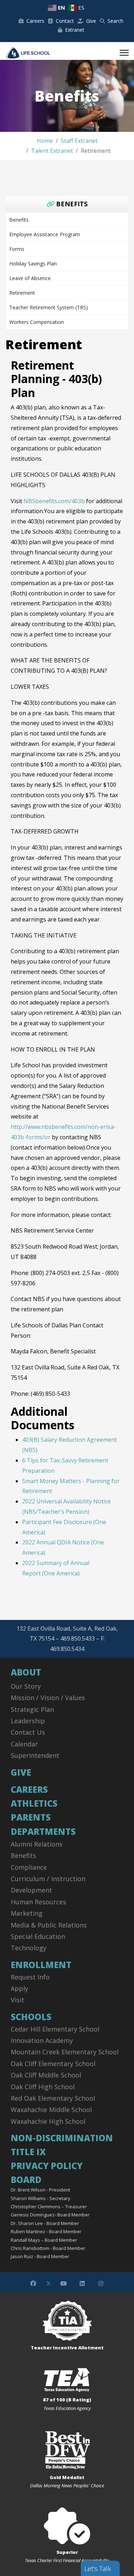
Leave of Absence (30, 278)
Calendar (24, 1744)
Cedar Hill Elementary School (55, 2029)
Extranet (75, 30)
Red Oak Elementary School (53, 2098)
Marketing (27, 1913)
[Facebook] (33, 2283)
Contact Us (28, 1732)
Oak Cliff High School (43, 2087)
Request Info (30, 1977)
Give (91, 21)
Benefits (19, 220)
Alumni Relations (37, 1844)
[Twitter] (49, 2283)
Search (115, 21)
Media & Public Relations (49, 1925)
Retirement (22, 293)
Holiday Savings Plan (33, 264)
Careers (35, 21)
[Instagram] (101, 2283)
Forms (17, 249)
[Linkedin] (82, 2283)
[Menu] (124, 53)
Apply (19, 1988)
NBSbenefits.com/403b (54, 501)
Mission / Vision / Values (48, 1698)
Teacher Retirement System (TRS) (49, 307)
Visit (18, 2000)
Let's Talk (98, 2569)
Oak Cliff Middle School (46, 2075)
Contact (65, 21)
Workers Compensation (37, 322)
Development (31, 1890)
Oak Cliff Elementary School (53, 2064)
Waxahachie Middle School (51, 2110)
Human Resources (38, 1902)
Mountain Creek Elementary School (65, 2052)
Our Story (26, 1686)
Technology (29, 1948)
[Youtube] (64, 2283)
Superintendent (35, 1755)
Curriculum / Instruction (48, 1879)
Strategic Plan (32, 1709)
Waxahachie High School (48, 2121)
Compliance (29, 1867)
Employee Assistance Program (45, 234)
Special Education (38, 1936)
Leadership (28, 1721)
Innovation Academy (42, 2040)
